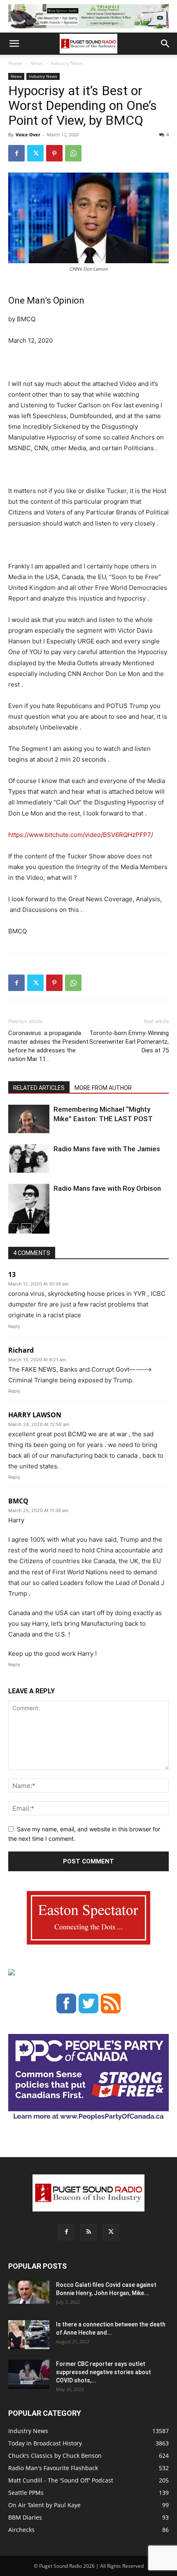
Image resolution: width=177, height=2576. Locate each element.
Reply (14, 1326)
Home (15, 63)
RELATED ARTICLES (39, 1088)
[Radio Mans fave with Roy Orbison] (29, 1212)
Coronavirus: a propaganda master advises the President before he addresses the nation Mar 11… (48, 1046)
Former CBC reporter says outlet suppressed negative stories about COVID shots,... (104, 2372)
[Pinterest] (54, 153)
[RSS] (88, 2232)
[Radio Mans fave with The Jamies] (29, 1158)
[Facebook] (16, 153)
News (36, 63)
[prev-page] (13, 1228)
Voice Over (28, 134)
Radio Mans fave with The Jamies (107, 1149)
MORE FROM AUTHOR (103, 1088)
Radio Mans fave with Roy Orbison (107, 1188)
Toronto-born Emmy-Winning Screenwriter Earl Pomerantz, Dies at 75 (129, 1042)
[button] (14, 44)
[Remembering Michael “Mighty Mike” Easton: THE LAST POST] (29, 1119)
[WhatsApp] (73, 153)
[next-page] (27, 1228)
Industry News (67, 63)
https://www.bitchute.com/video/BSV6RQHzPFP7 (80, 835)
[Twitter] (35, 153)
